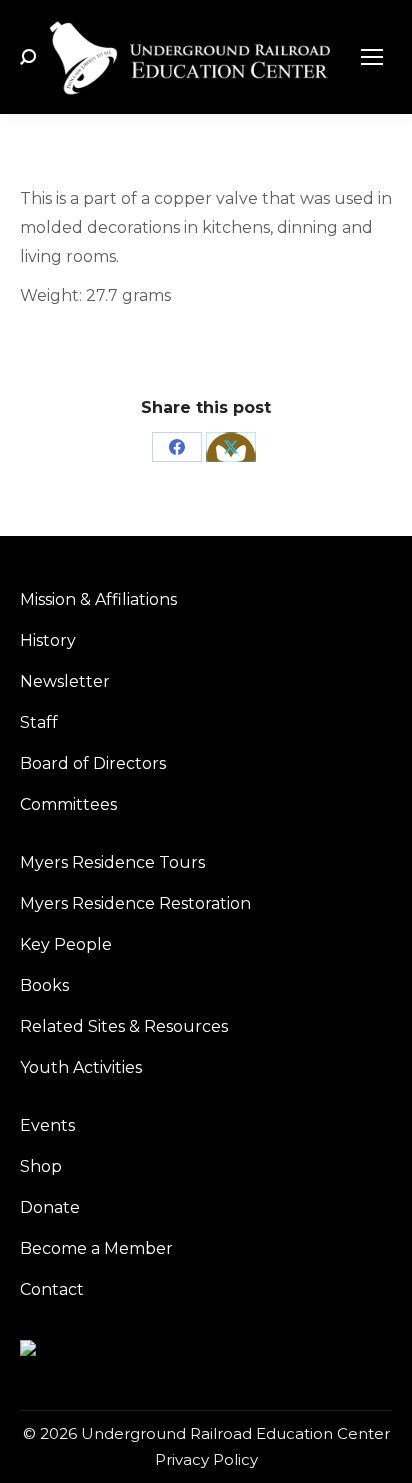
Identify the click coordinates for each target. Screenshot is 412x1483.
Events (47, 1125)
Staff (39, 722)
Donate (50, 1207)
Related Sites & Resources (124, 1026)
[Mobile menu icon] (372, 57)
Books (44, 985)
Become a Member (96, 1248)
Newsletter (65, 681)
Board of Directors (93, 763)
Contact (52, 1289)
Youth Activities (81, 1067)
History (48, 640)
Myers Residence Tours (112, 862)
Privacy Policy (206, 1459)
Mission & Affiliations (98, 599)
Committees (68, 804)
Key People (66, 944)
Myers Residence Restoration (135, 903)
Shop (41, 1166)
